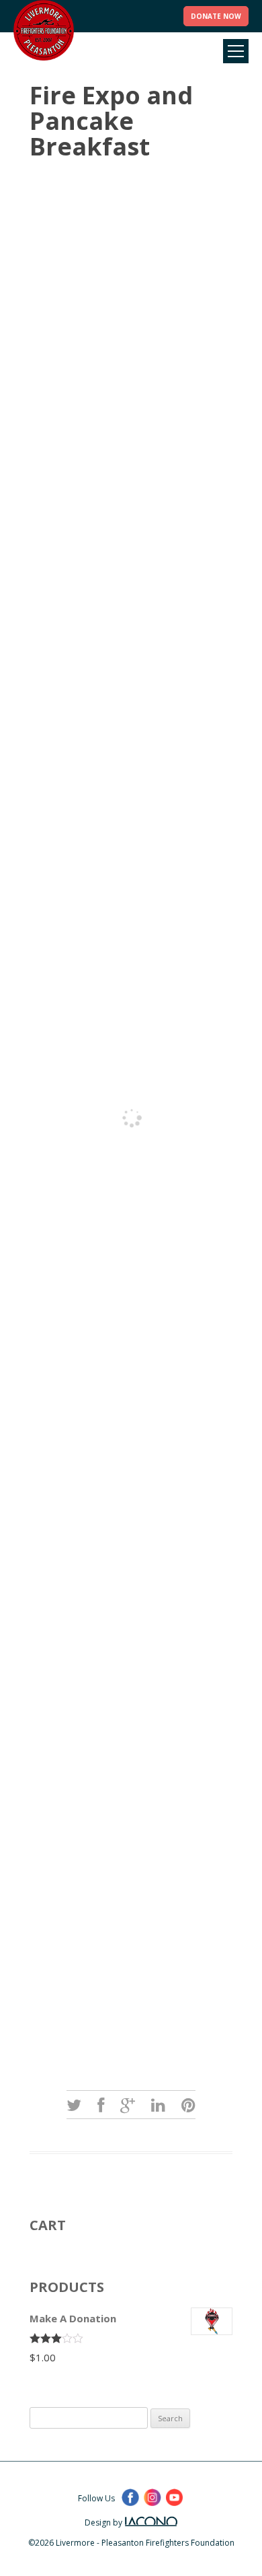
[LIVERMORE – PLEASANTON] (44, 30)
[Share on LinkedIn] (158, 2105)
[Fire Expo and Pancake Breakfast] (74, 2105)
